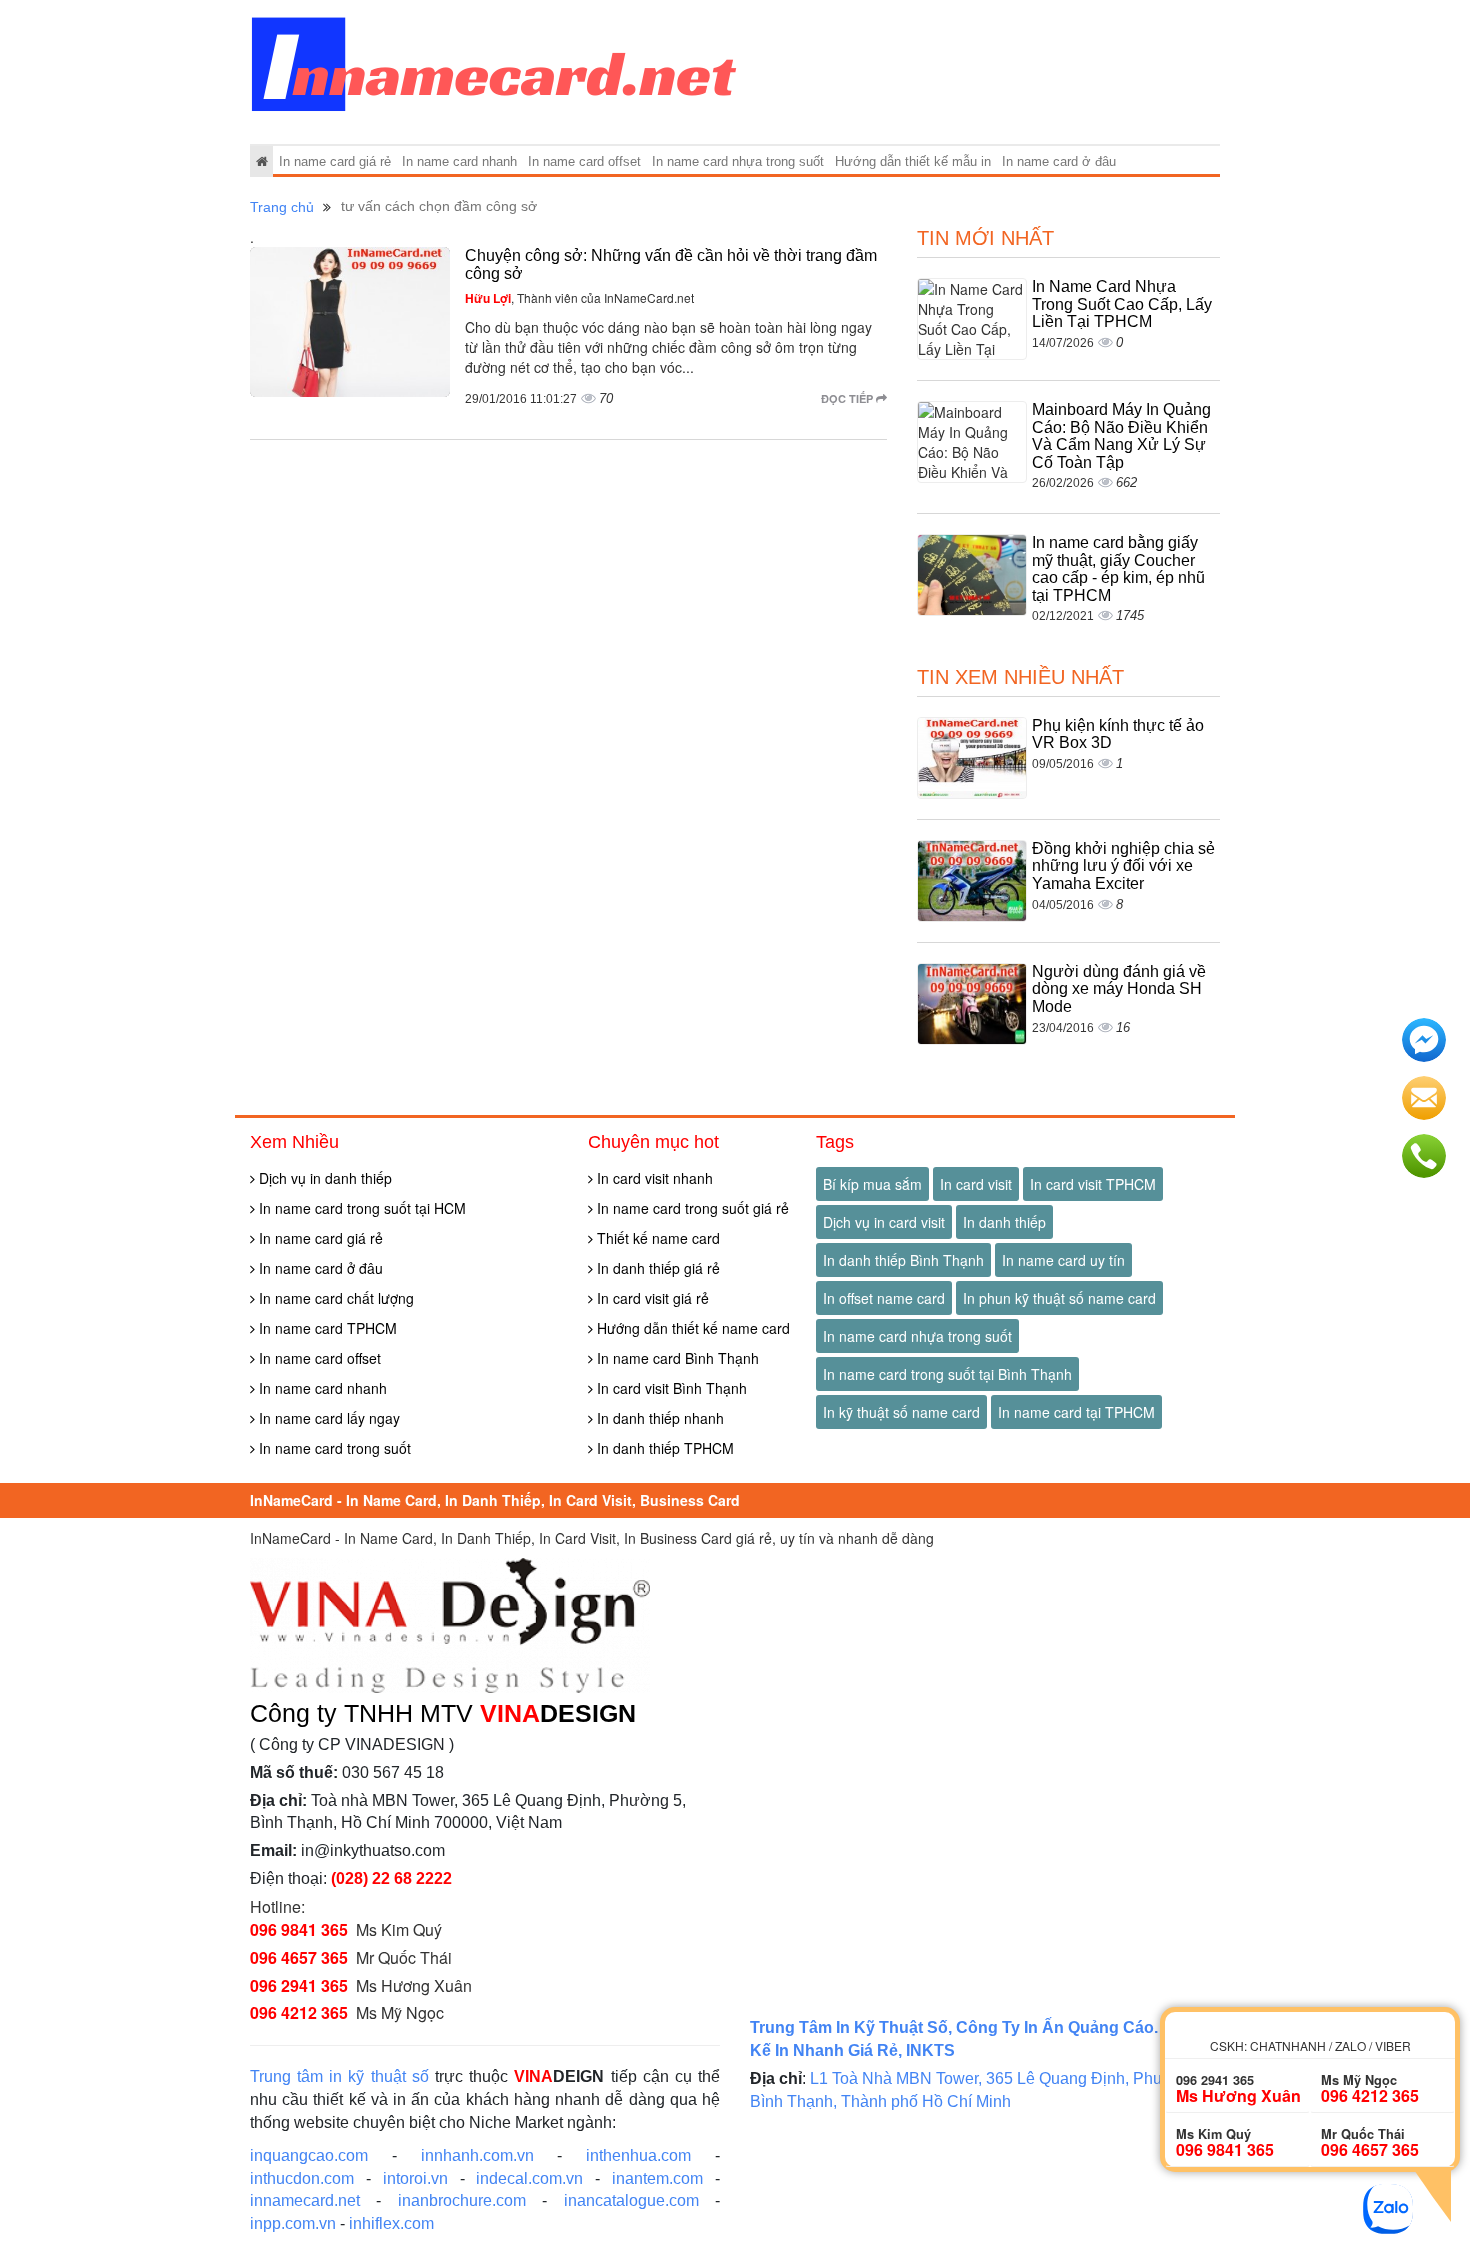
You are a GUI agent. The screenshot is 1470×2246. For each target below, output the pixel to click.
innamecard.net (305, 2200)
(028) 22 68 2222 (391, 1878)
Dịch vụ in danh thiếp (323, 1178)
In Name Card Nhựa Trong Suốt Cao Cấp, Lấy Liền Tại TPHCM (1122, 304)
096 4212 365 (299, 2012)
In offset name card (884, 1298)
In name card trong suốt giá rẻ (691, 1208)
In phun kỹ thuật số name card (1059, 1298)
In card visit (976, 1184)
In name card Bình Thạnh (676, 1358)
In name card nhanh (459, 161)
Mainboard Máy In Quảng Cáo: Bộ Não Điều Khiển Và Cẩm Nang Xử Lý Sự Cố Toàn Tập (1121, 436)
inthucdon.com (302, 2178)
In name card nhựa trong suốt (738, 161)
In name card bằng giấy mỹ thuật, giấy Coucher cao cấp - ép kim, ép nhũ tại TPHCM (1118, 569)
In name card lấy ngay (327, 1418)
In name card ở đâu (1059, 161)
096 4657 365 (299, 1957)
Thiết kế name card (656, 1238)
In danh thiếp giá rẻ (656, 1268)
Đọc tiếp (848, 398)
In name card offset (584, 161)
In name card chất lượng (334, 1298)
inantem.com (657, 2178)
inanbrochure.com (462, 2200)
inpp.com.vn (293, 2223)
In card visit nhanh (653, 1178)
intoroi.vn (415, 2178)
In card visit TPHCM (1093, 1184)
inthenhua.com (638, 2155)
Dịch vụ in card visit (884, 1222)
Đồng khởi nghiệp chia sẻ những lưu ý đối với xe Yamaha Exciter (1123, 866)
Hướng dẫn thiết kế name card (691, 1328)
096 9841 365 (299, 1929)
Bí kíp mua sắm (872, 1184)
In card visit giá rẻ (651, 1298)
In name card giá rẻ (335, 161)
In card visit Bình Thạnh (670, 1388)
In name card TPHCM (326, 1328)
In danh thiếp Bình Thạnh (903, 1260)
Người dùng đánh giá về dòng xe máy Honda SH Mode (1119, 989)
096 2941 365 (299, 1985)
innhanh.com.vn (477, 2155)
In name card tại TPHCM (1076, 1412)
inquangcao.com (309, 2155)
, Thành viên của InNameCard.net (579, 297)
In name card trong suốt (333, 1448)
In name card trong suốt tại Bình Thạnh (947, 1374)
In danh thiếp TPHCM (663, 1448)
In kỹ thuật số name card (901, 1412)
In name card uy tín (1063, 1260)
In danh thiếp (1004, 1222)
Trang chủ (282, 207)
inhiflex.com (391, 2223)
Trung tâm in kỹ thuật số (339, 2076)
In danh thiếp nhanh (658, 1418)
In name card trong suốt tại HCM (360, 1208)
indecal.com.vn (529, 2178)
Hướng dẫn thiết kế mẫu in (913, 161)
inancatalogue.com (631, 2200)
